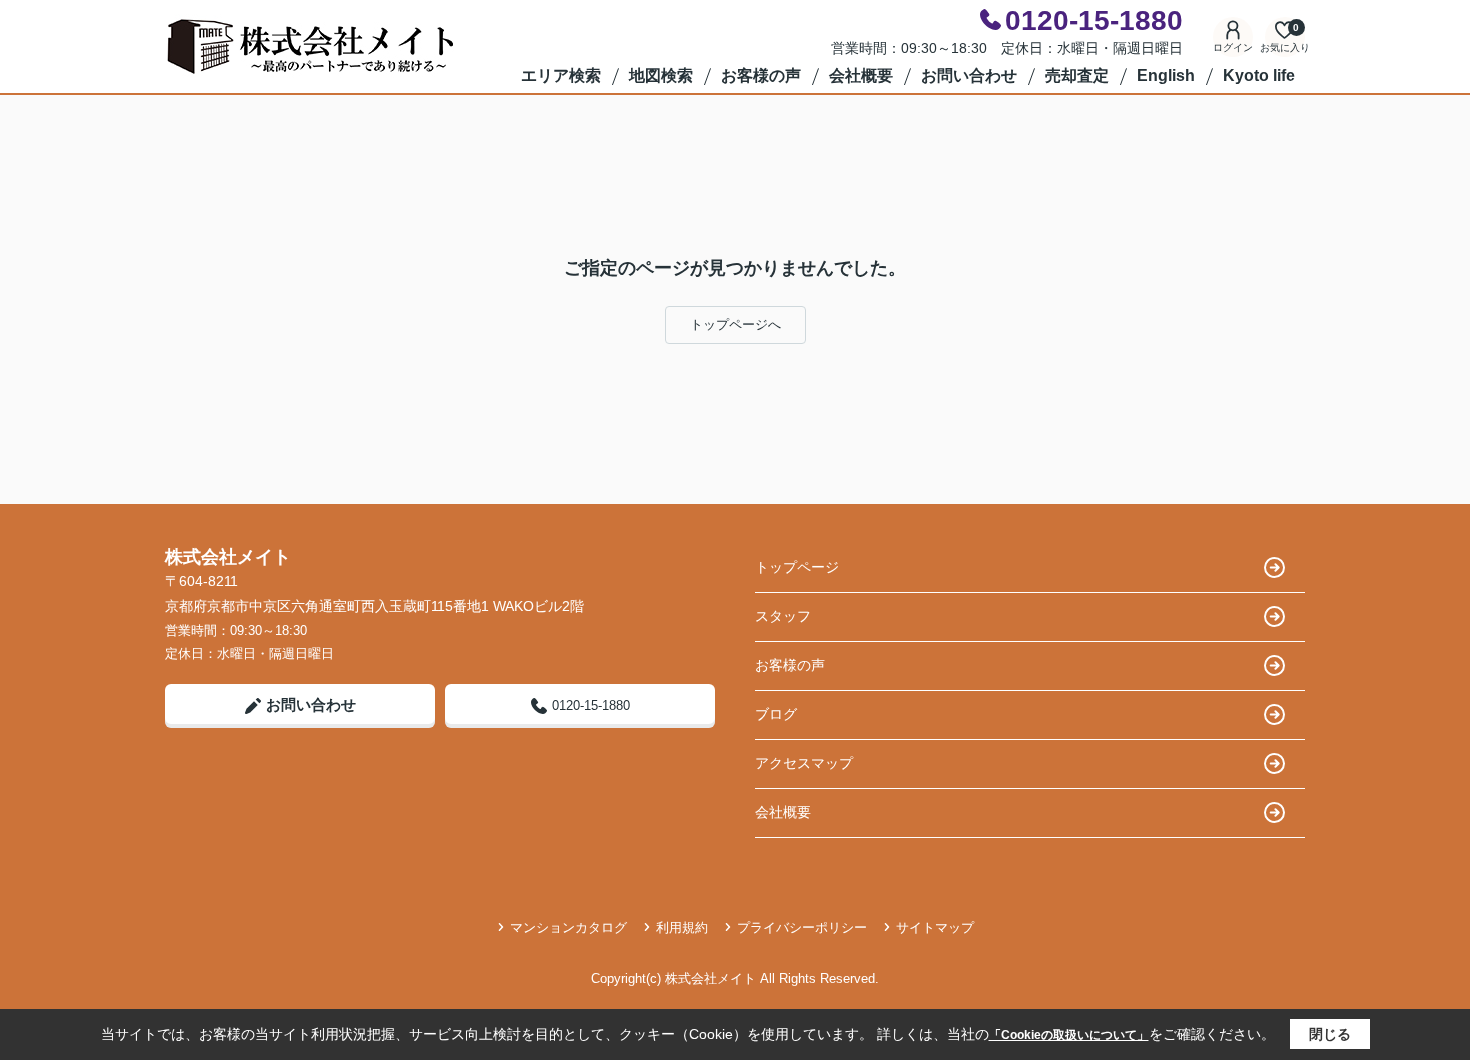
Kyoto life (1259, 75)
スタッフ (783, 616)
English (1166, 75)
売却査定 (1077, 75)
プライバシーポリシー (802, 927)
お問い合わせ (969, 75)
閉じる (1330, 1034)
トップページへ (735, 324)
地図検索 (661, 75)
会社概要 (861, 75)
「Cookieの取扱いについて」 (1069, 1035)
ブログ (776, 714)
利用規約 (682, 927)
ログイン (1233, 47)
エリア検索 (561, 75)
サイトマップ (935, 927)
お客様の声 (761, 75)
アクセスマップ (804, 763)
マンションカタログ (568, 927)
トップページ (797, 567)
